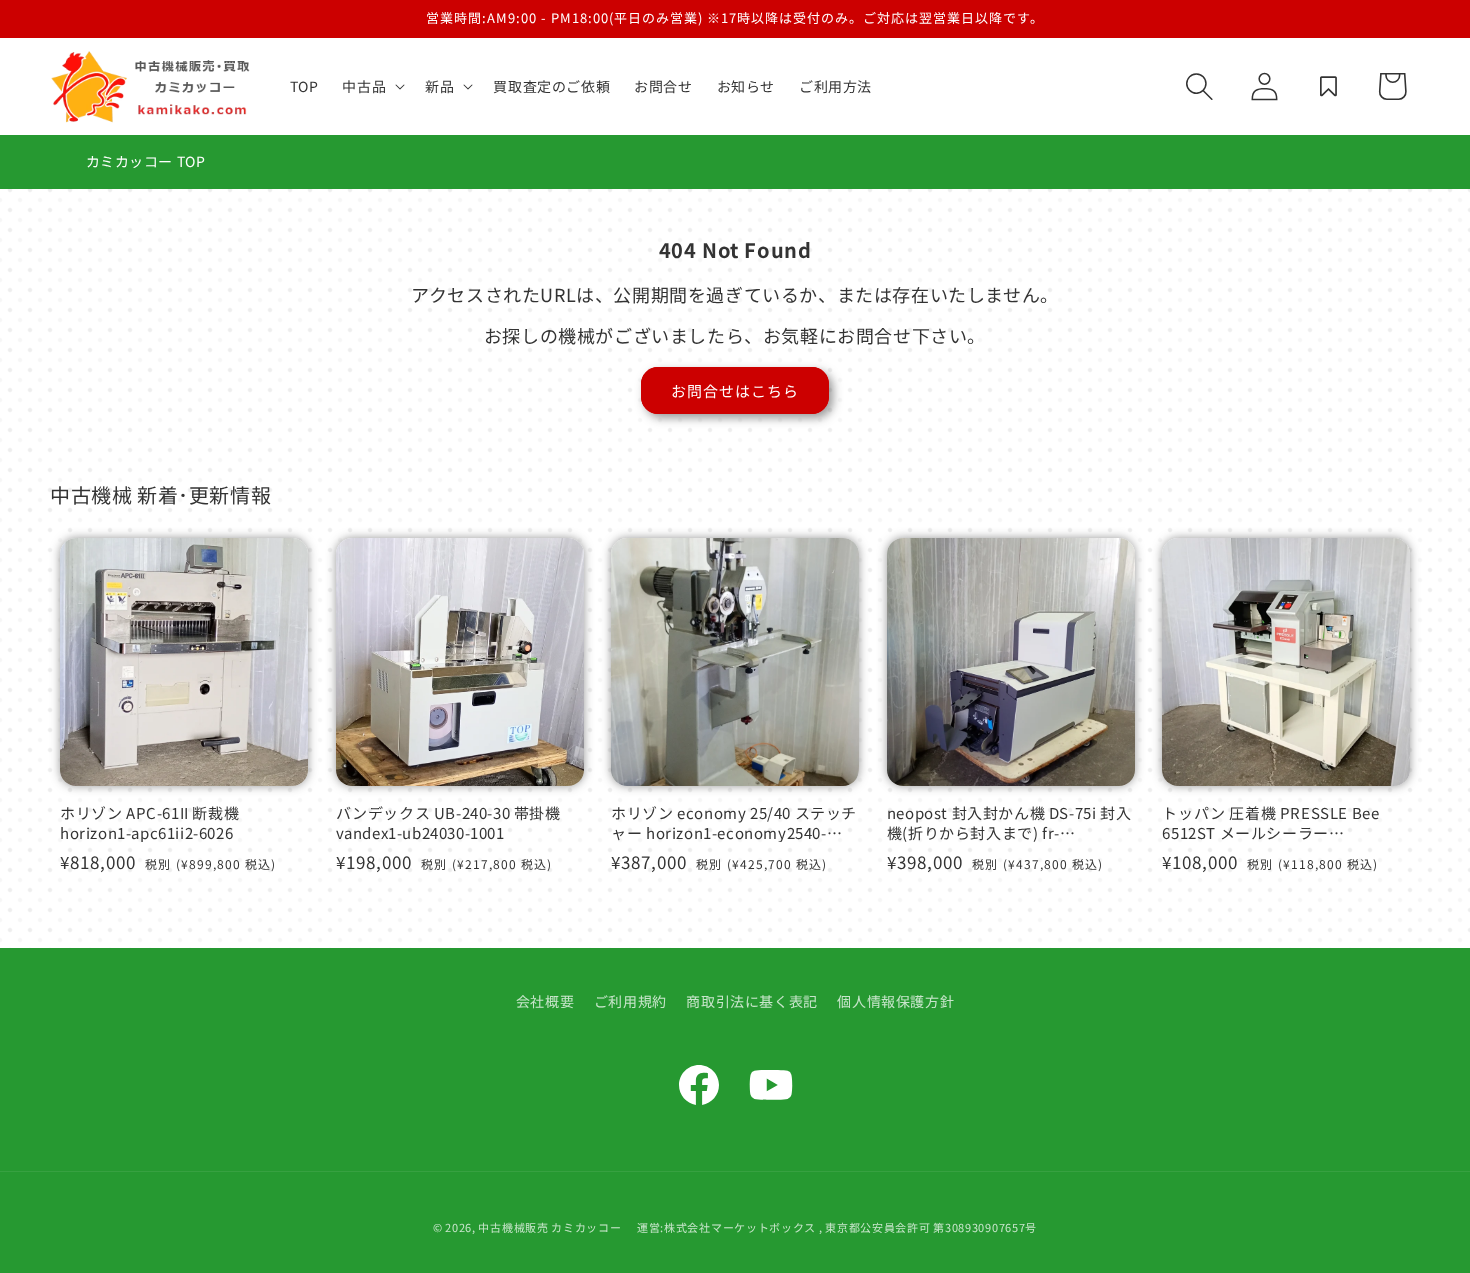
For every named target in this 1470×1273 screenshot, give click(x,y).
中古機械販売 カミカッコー (549, 1227)
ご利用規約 (630, 1001)
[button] (371, 86)
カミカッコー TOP (146, 161)
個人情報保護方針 (895, 1001)
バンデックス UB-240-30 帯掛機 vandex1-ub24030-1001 (448, 822)
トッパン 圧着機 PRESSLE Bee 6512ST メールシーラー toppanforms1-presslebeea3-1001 (1270, 822)
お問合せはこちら (735, 390)
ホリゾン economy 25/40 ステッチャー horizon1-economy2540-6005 (734, 822)
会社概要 (545, 1001)
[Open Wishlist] (1328, 86)
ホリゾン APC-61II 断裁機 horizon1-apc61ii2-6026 (149, 822)
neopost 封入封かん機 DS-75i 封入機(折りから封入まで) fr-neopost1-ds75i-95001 (1009, 822)
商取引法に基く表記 (751, 1001)
